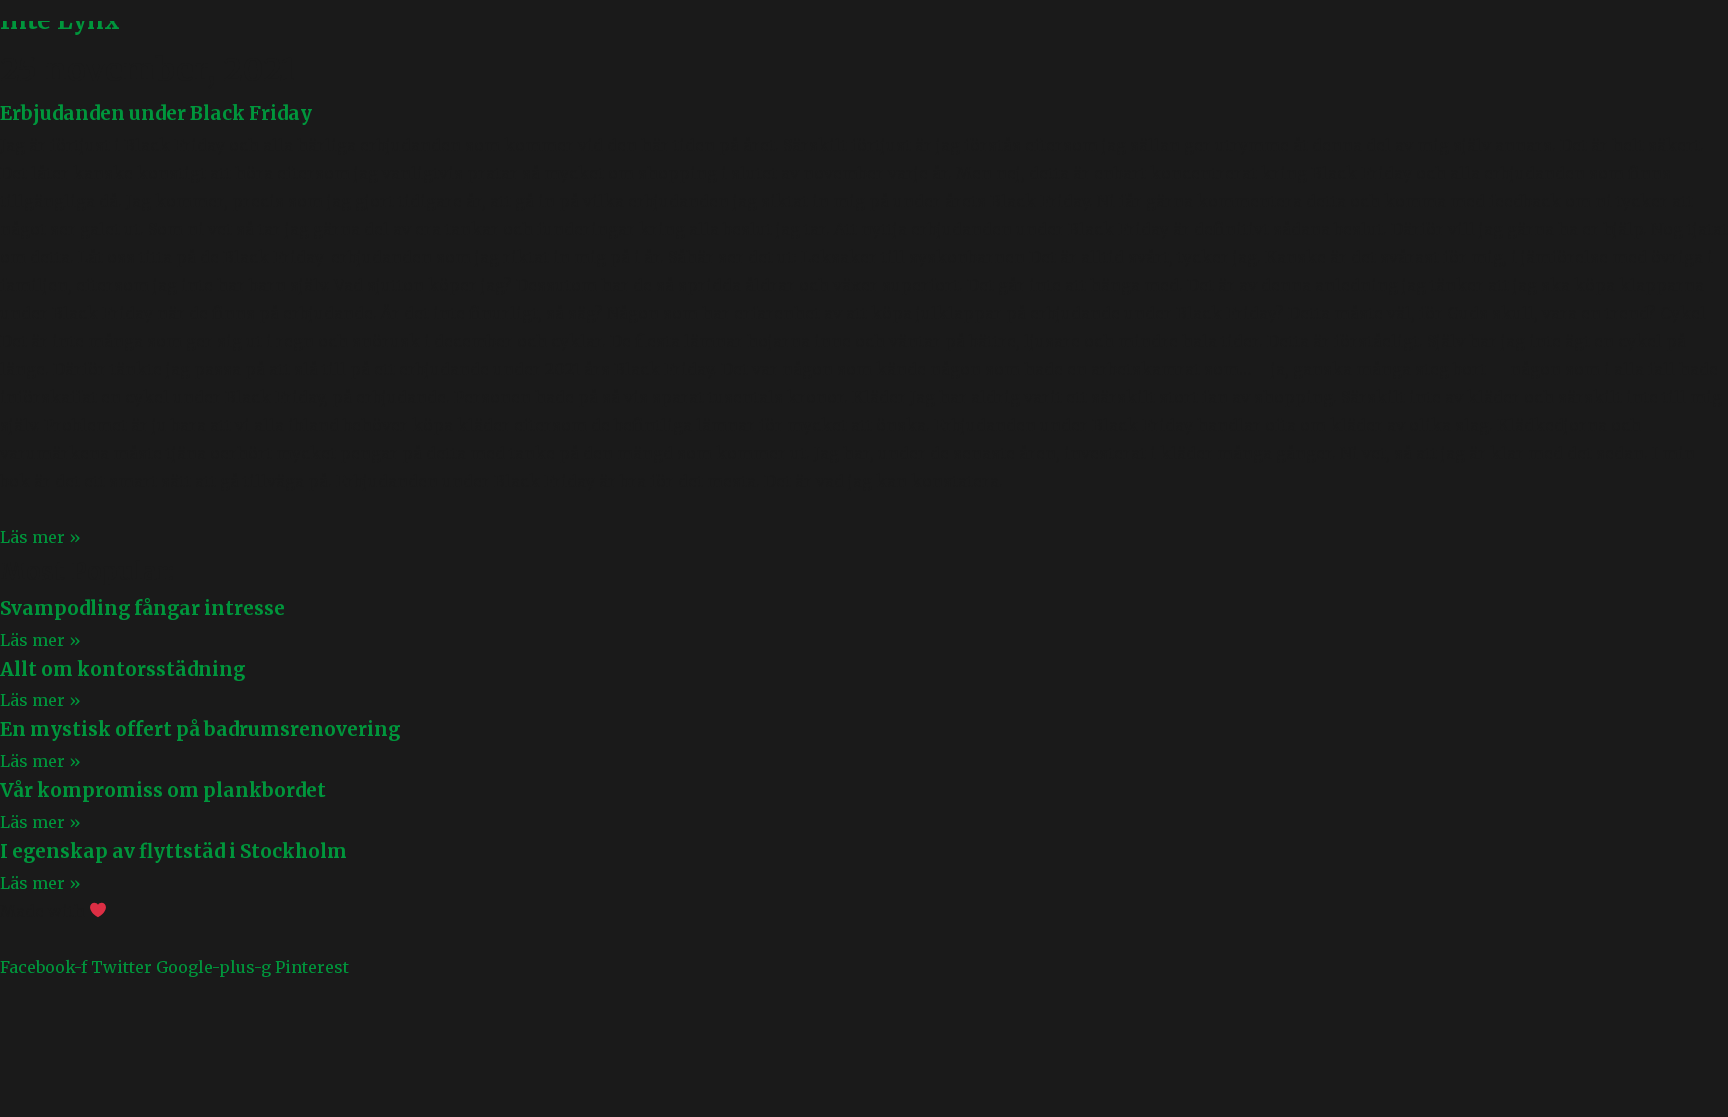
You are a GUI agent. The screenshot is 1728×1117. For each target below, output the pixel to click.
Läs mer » (40, 537)
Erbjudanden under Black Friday (156, 113)
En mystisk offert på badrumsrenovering (200, 729)
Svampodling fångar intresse (142, 608)
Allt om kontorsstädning (122, 669)
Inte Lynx (60, 20)
